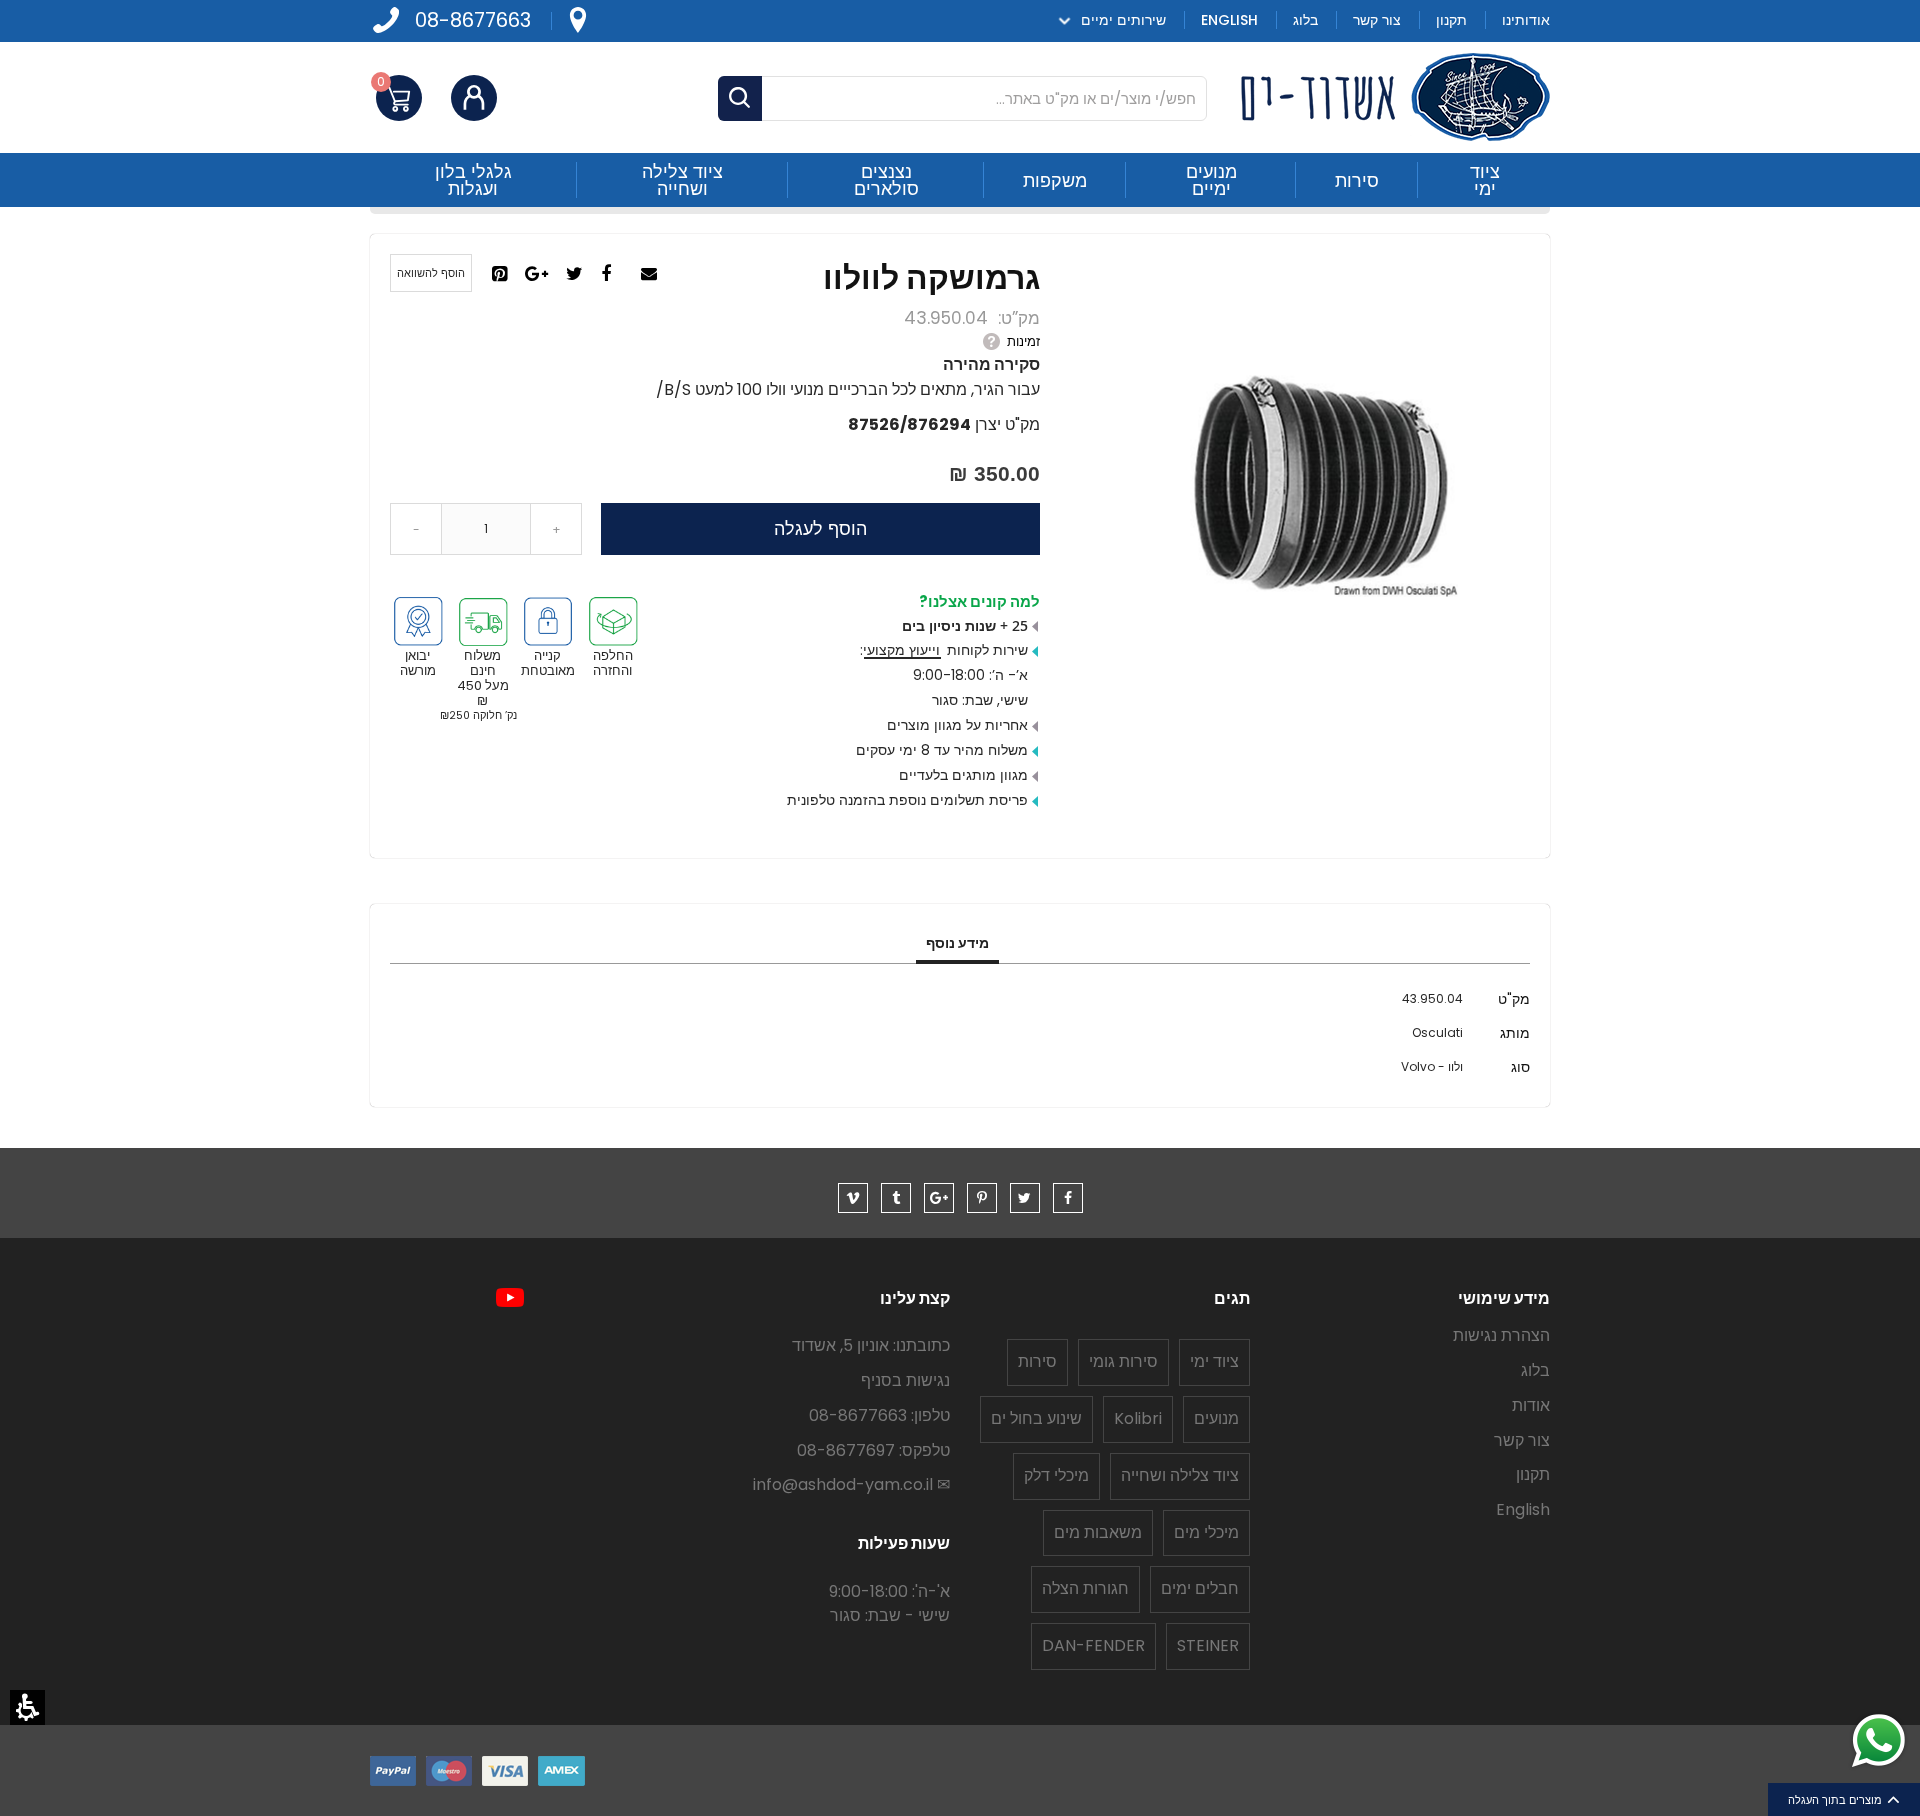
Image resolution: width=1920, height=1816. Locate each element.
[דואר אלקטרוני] (651, 275)
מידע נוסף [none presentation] (957, 943)
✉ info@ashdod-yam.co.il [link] (851, 1484)
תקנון (1533, 1474)
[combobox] (962, 98)
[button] (27, 1707)
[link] (577, 20)
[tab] (957, 944)
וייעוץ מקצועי (901, 650)
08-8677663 (473, 20)
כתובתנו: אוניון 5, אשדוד (871, 1345)
